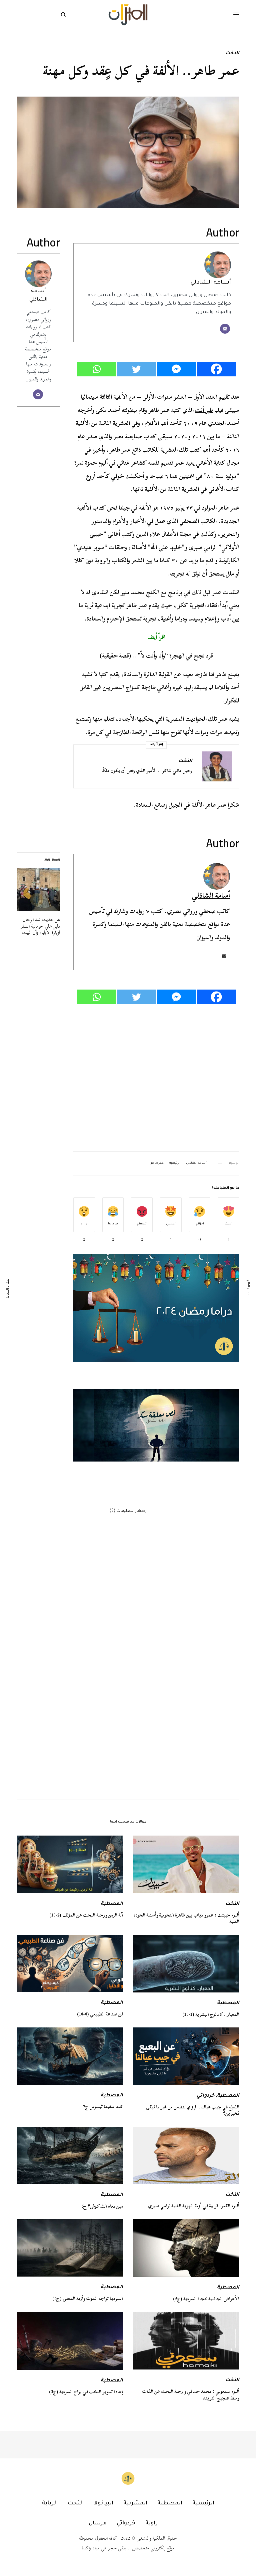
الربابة (50, 2503)
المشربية (135, 2503)
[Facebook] (216, 369)
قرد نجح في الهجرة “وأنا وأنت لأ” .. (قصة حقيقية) (156, 656)
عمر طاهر (157, 1163)
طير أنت (204, 410)
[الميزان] (128, 15)
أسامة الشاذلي (211, 283)
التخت (232, 54)
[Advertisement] (156, 1078)
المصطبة (112, 1904)
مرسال (98, 2523)
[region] (156, 1425)
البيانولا (103, 2503)
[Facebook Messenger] (176, 369)
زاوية (151, 2523)
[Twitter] (136, 369)
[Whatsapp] (96, 369)
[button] (156, 1425)
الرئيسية (175, 1163)
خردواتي (205, 2096)
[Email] (225, 329)
